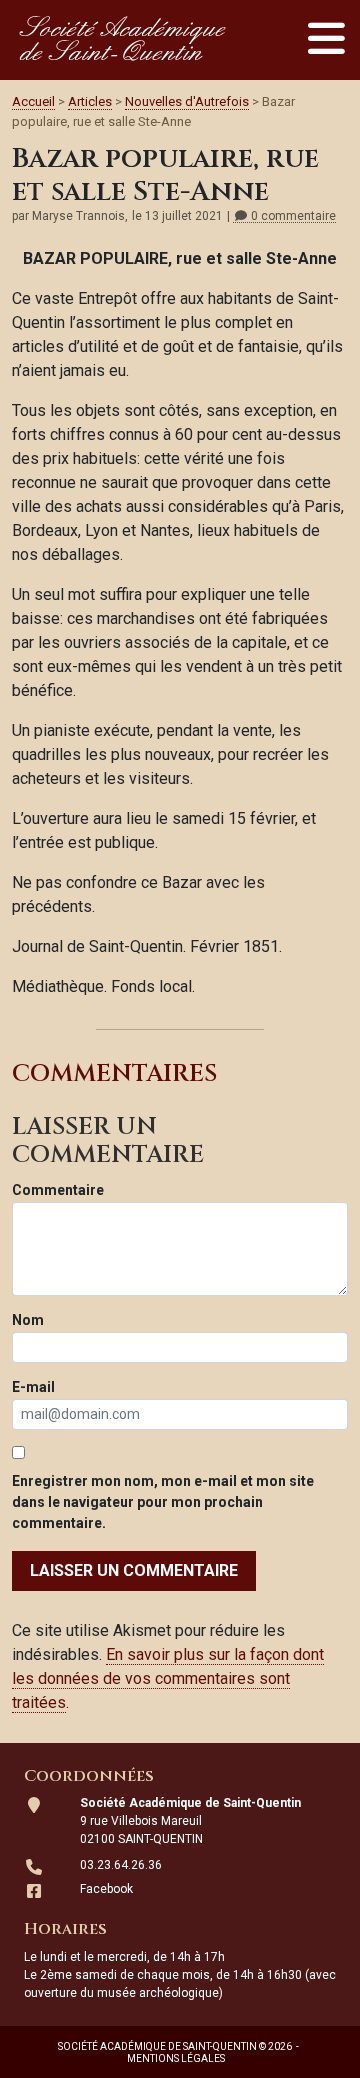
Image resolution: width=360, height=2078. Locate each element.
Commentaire (58, 1190)
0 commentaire (292, 216)
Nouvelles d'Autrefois (187, 101)
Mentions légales (176, 2058)
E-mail (33, 1387)
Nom (28, 1320)
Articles (90, 101)
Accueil (33, 101)
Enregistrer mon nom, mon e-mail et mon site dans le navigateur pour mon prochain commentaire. (163, 1502)
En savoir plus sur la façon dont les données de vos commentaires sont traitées (168, 1678)
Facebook (106, 1889)
